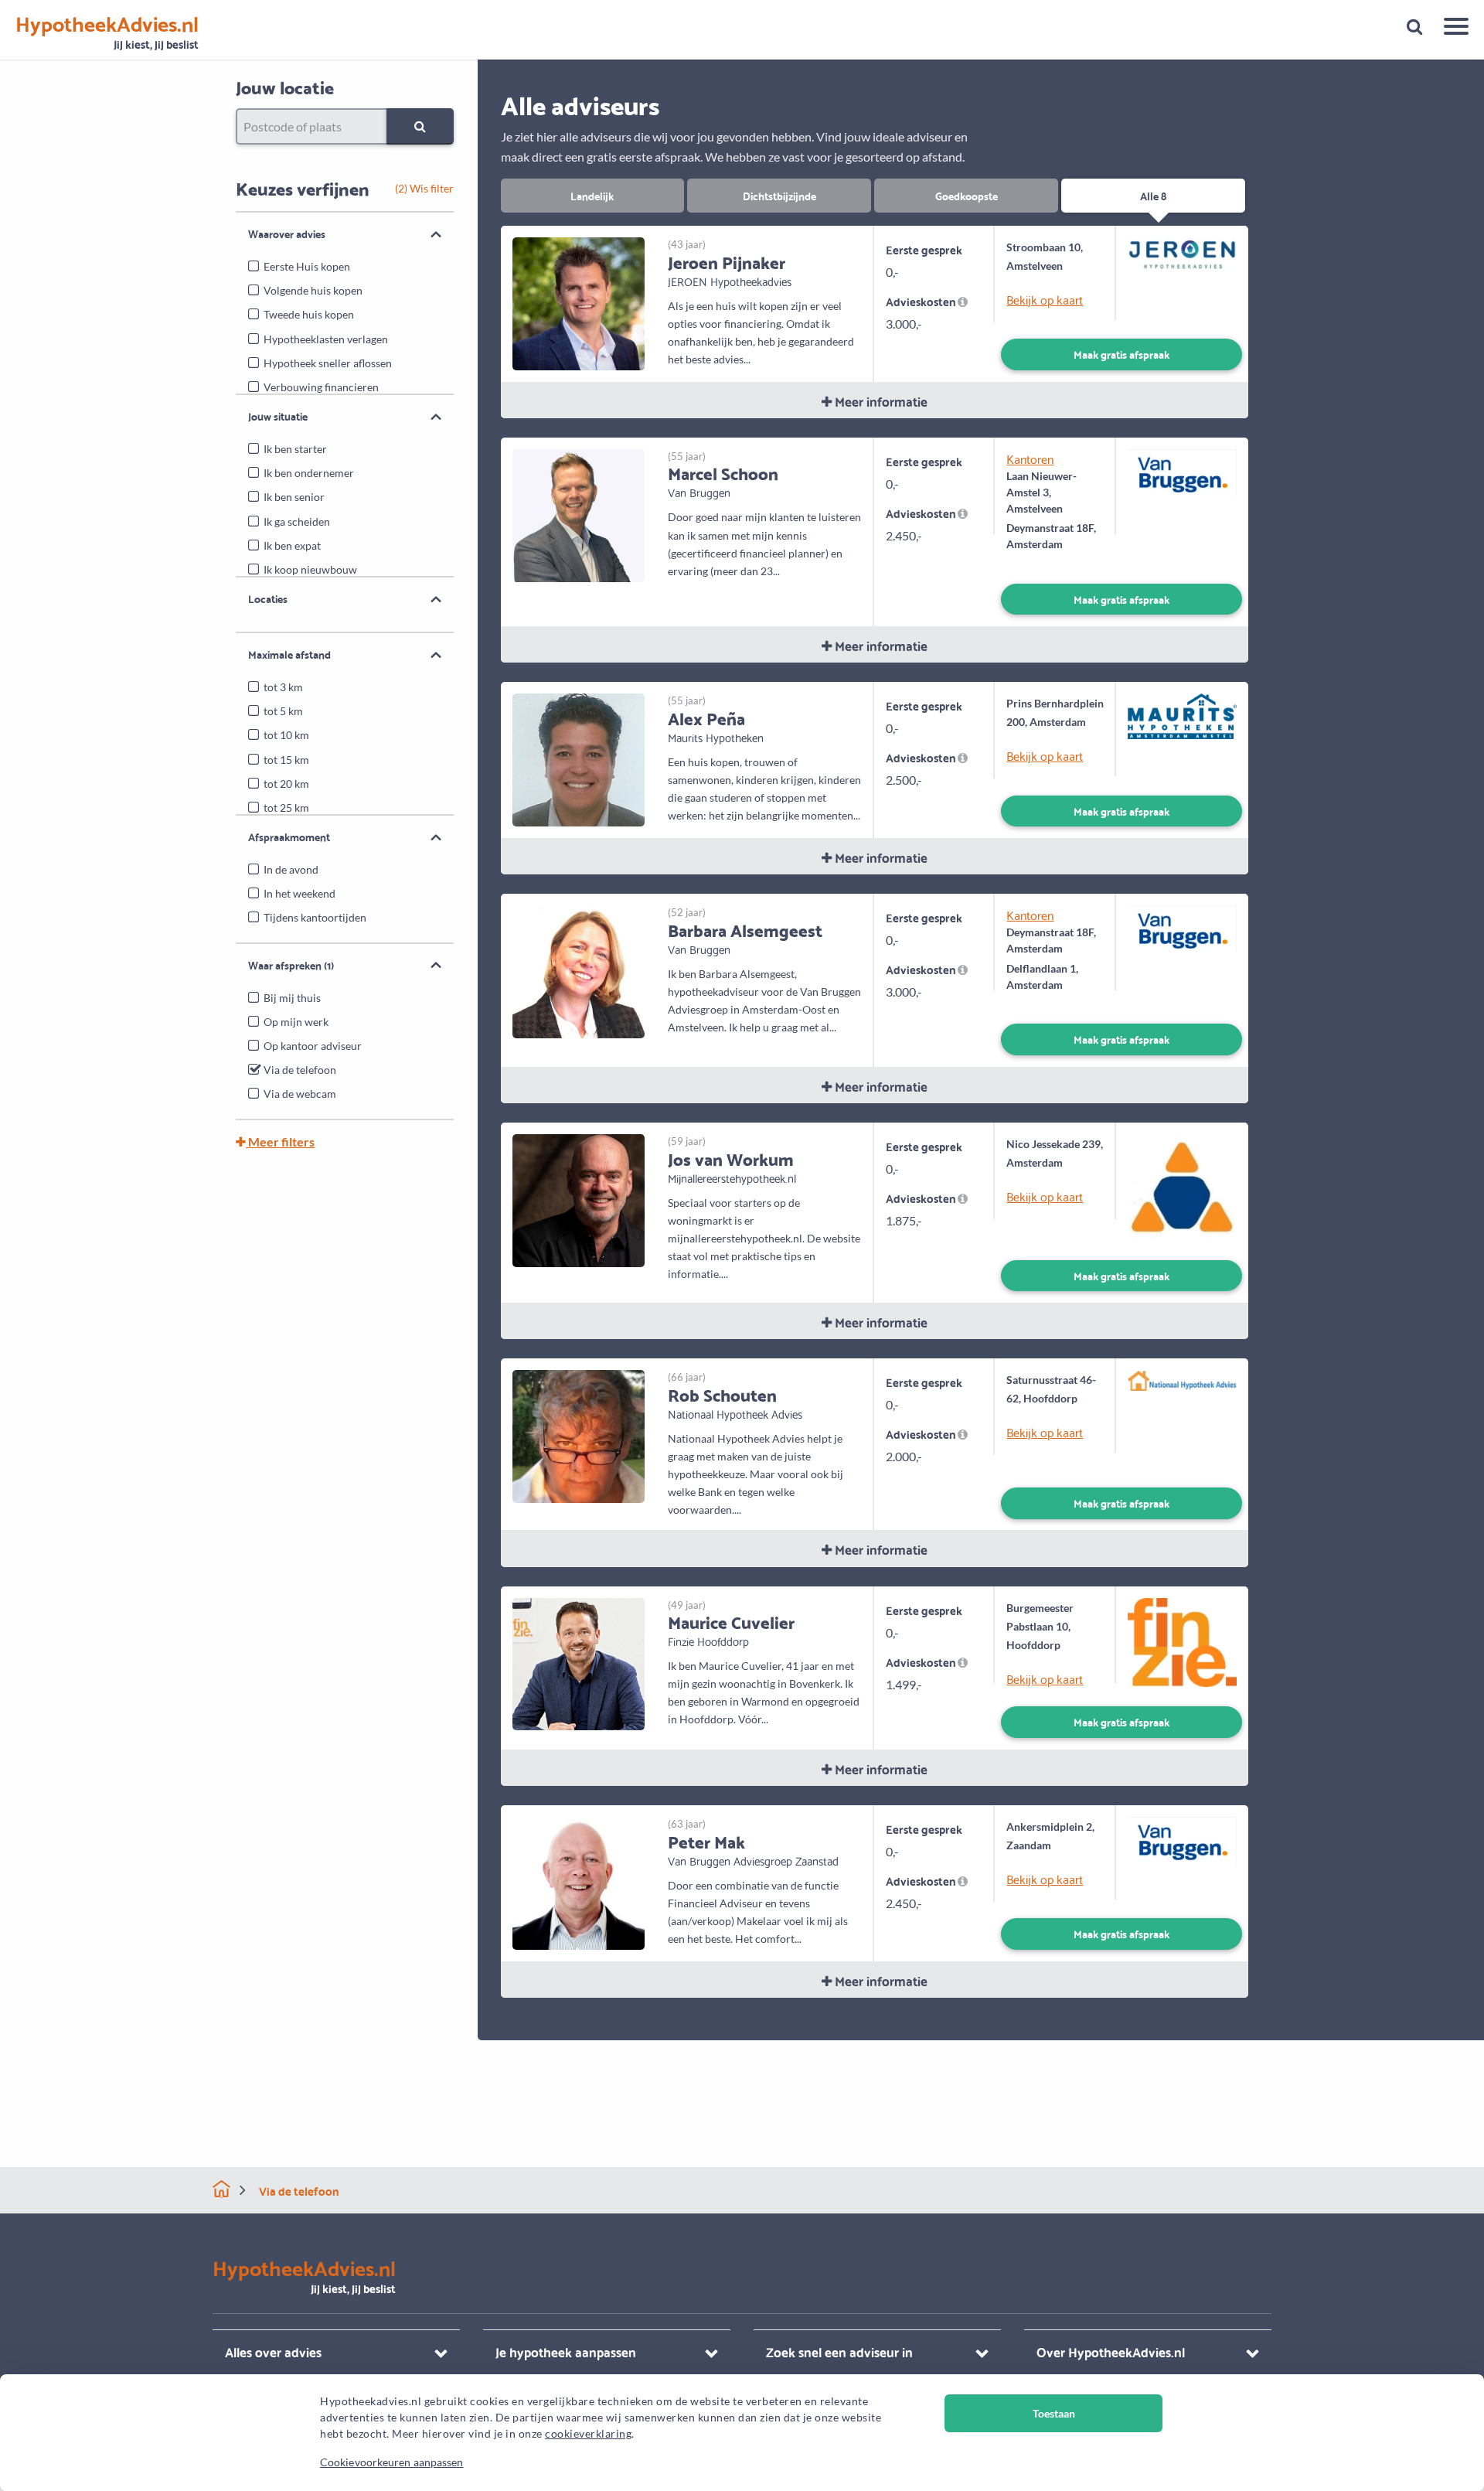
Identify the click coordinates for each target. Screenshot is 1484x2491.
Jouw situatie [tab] (278, 416)
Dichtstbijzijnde (779, 195)
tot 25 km (286, 808)
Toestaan (1054, 2413)
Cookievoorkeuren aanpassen (392, 2462)
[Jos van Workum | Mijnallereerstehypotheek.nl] (579, 1199)
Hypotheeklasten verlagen (326, 339)
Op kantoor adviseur (313, 1046)
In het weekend (300, 893)
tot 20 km (286, 784)
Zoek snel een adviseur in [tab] (839, 2351)
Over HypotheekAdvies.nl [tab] (1111, 2351)
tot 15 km (286, 760)
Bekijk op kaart (1045, 299)
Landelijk (592, 195)
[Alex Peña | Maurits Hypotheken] (579, 758)
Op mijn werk (296, 1022)
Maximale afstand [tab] (289, 654)
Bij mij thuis (292, 998)
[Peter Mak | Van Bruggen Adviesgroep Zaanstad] (579, 1881)
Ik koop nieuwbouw (310, 569)
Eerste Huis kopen (307, 266)
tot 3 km (283, 687)
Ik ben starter (295, 449)
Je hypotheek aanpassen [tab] (566, 2351)
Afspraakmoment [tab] (289, 837)
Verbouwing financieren (321, 387)
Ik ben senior (294, 497)
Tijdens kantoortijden (315, 917)
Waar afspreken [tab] (291, 965)
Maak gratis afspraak (1122, 354)
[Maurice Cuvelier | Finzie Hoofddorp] (579, 1662)
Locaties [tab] (268, 598)
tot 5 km (283, 711)
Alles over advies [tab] (273, 2351)
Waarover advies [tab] (287, 233)
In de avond (291, 869)
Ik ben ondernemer (309, 473)
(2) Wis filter (424, 188)
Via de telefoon (300, 1070)
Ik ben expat (292, 545)
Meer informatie (880, 401)
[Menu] (1450, 29)
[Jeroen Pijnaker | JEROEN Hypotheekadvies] (579, 302)
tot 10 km (286, 735)
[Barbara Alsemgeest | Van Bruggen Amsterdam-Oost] (579, 970)
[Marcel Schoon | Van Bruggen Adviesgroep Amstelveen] (579, 514)
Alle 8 (1153, 195)
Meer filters (280, 1142)
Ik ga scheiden (297, 521)
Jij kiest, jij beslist (107, 33)
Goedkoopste (967, 195)
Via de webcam (300, 1094)
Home (221, 2189)
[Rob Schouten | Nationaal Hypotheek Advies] (579, 1435)
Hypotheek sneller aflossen (328, 363)
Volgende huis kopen (313, 290)
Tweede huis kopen (309, 314)
